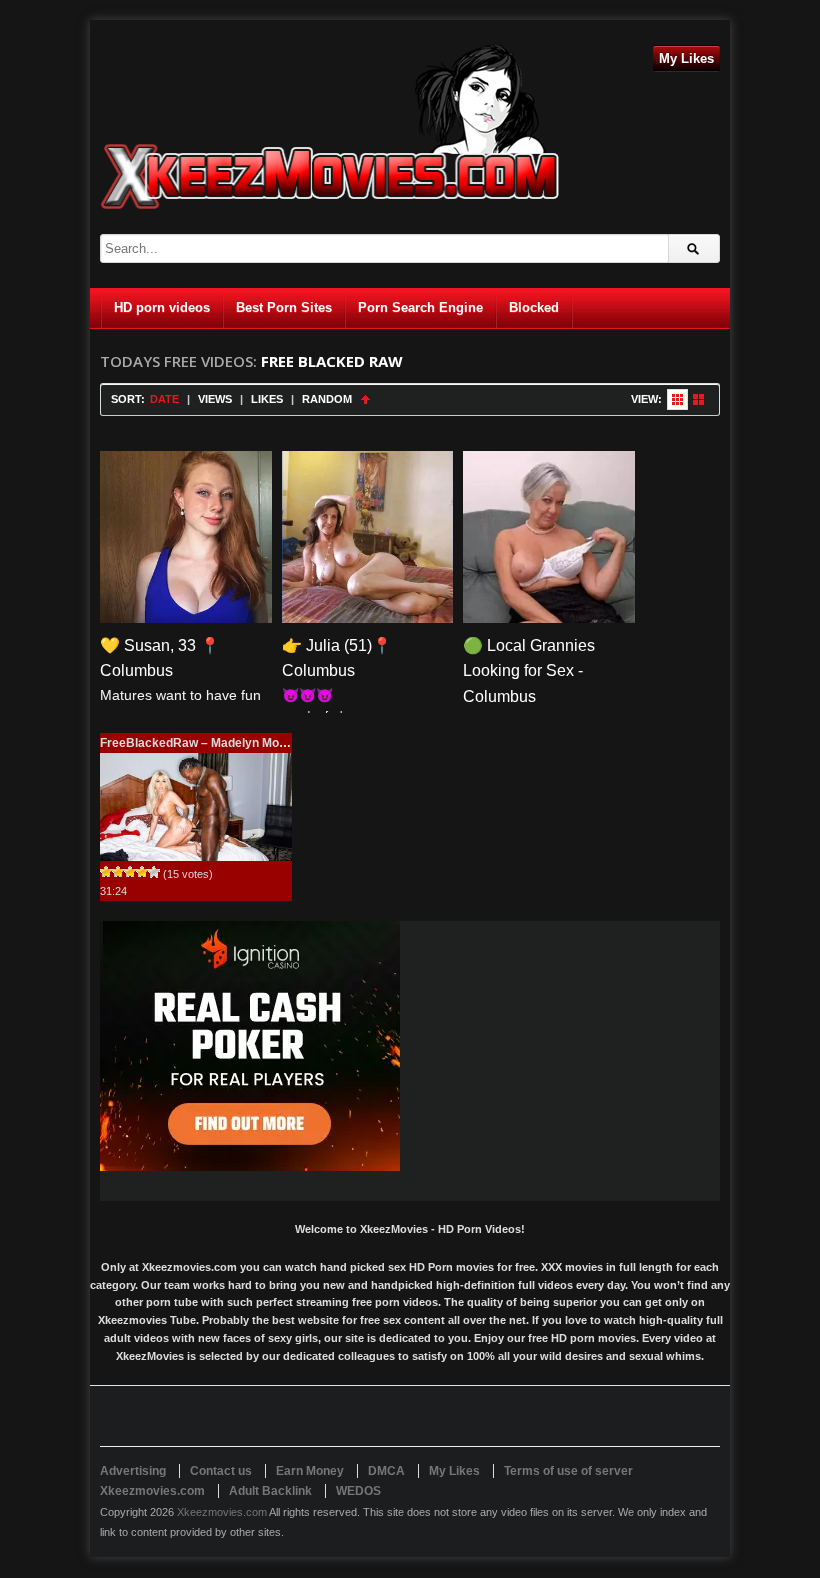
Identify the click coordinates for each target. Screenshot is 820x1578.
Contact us (221, 1471)
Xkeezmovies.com (222, 1512)
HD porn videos (162, 307)
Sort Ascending (365, 399)
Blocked (534, 307)
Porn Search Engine (420, 307)
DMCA (386, 1471)
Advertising (133, 1471)
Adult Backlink (270, 1491)
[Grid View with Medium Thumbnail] (698, 399)
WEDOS (358, 1491)
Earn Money (310, 1471)
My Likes (686, 58)
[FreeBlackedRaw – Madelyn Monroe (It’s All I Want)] (196, 807)
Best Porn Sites (284, 307)
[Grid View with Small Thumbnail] (677, 399)
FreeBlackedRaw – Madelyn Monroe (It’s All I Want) (244, 743)
